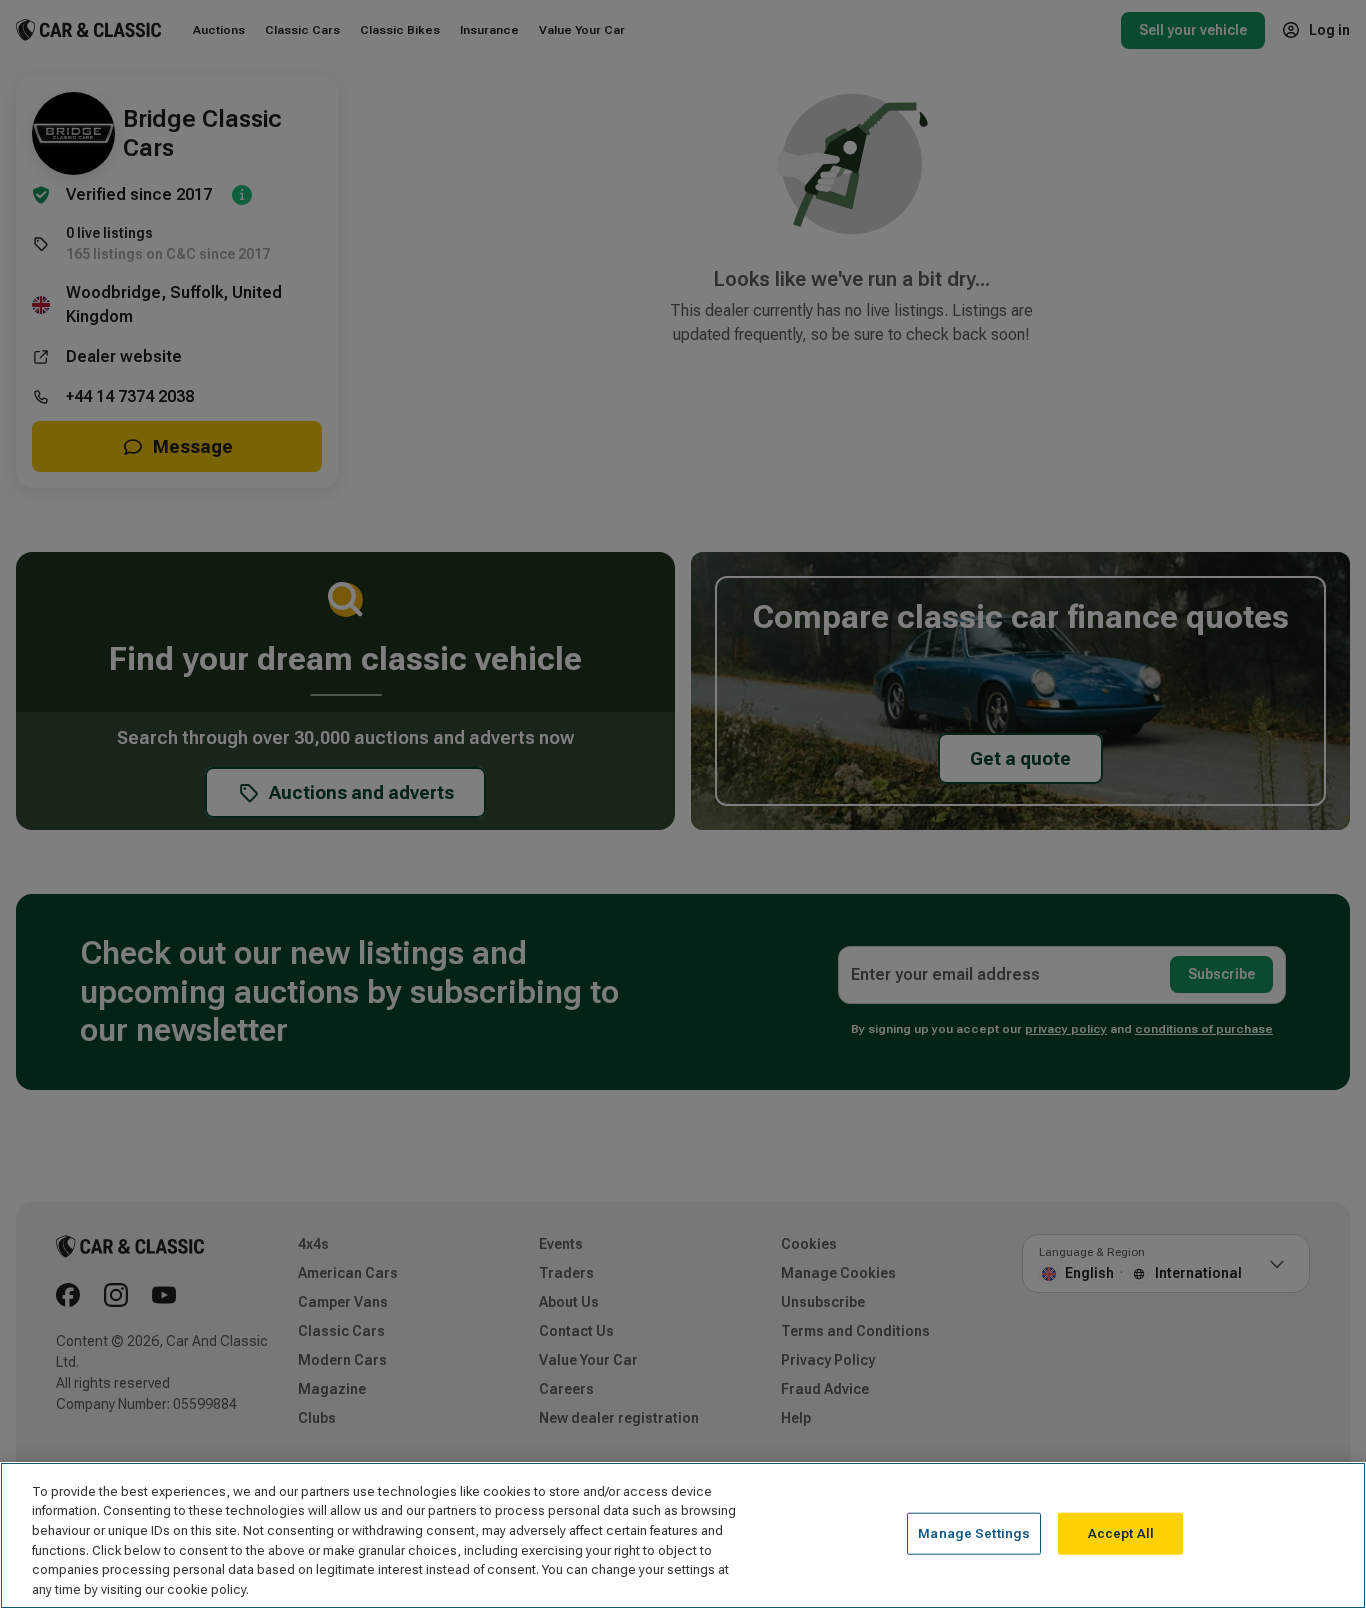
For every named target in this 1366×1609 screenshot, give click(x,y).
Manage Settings (974, 1533)
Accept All (1121, 1533)
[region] (683, 1535)
